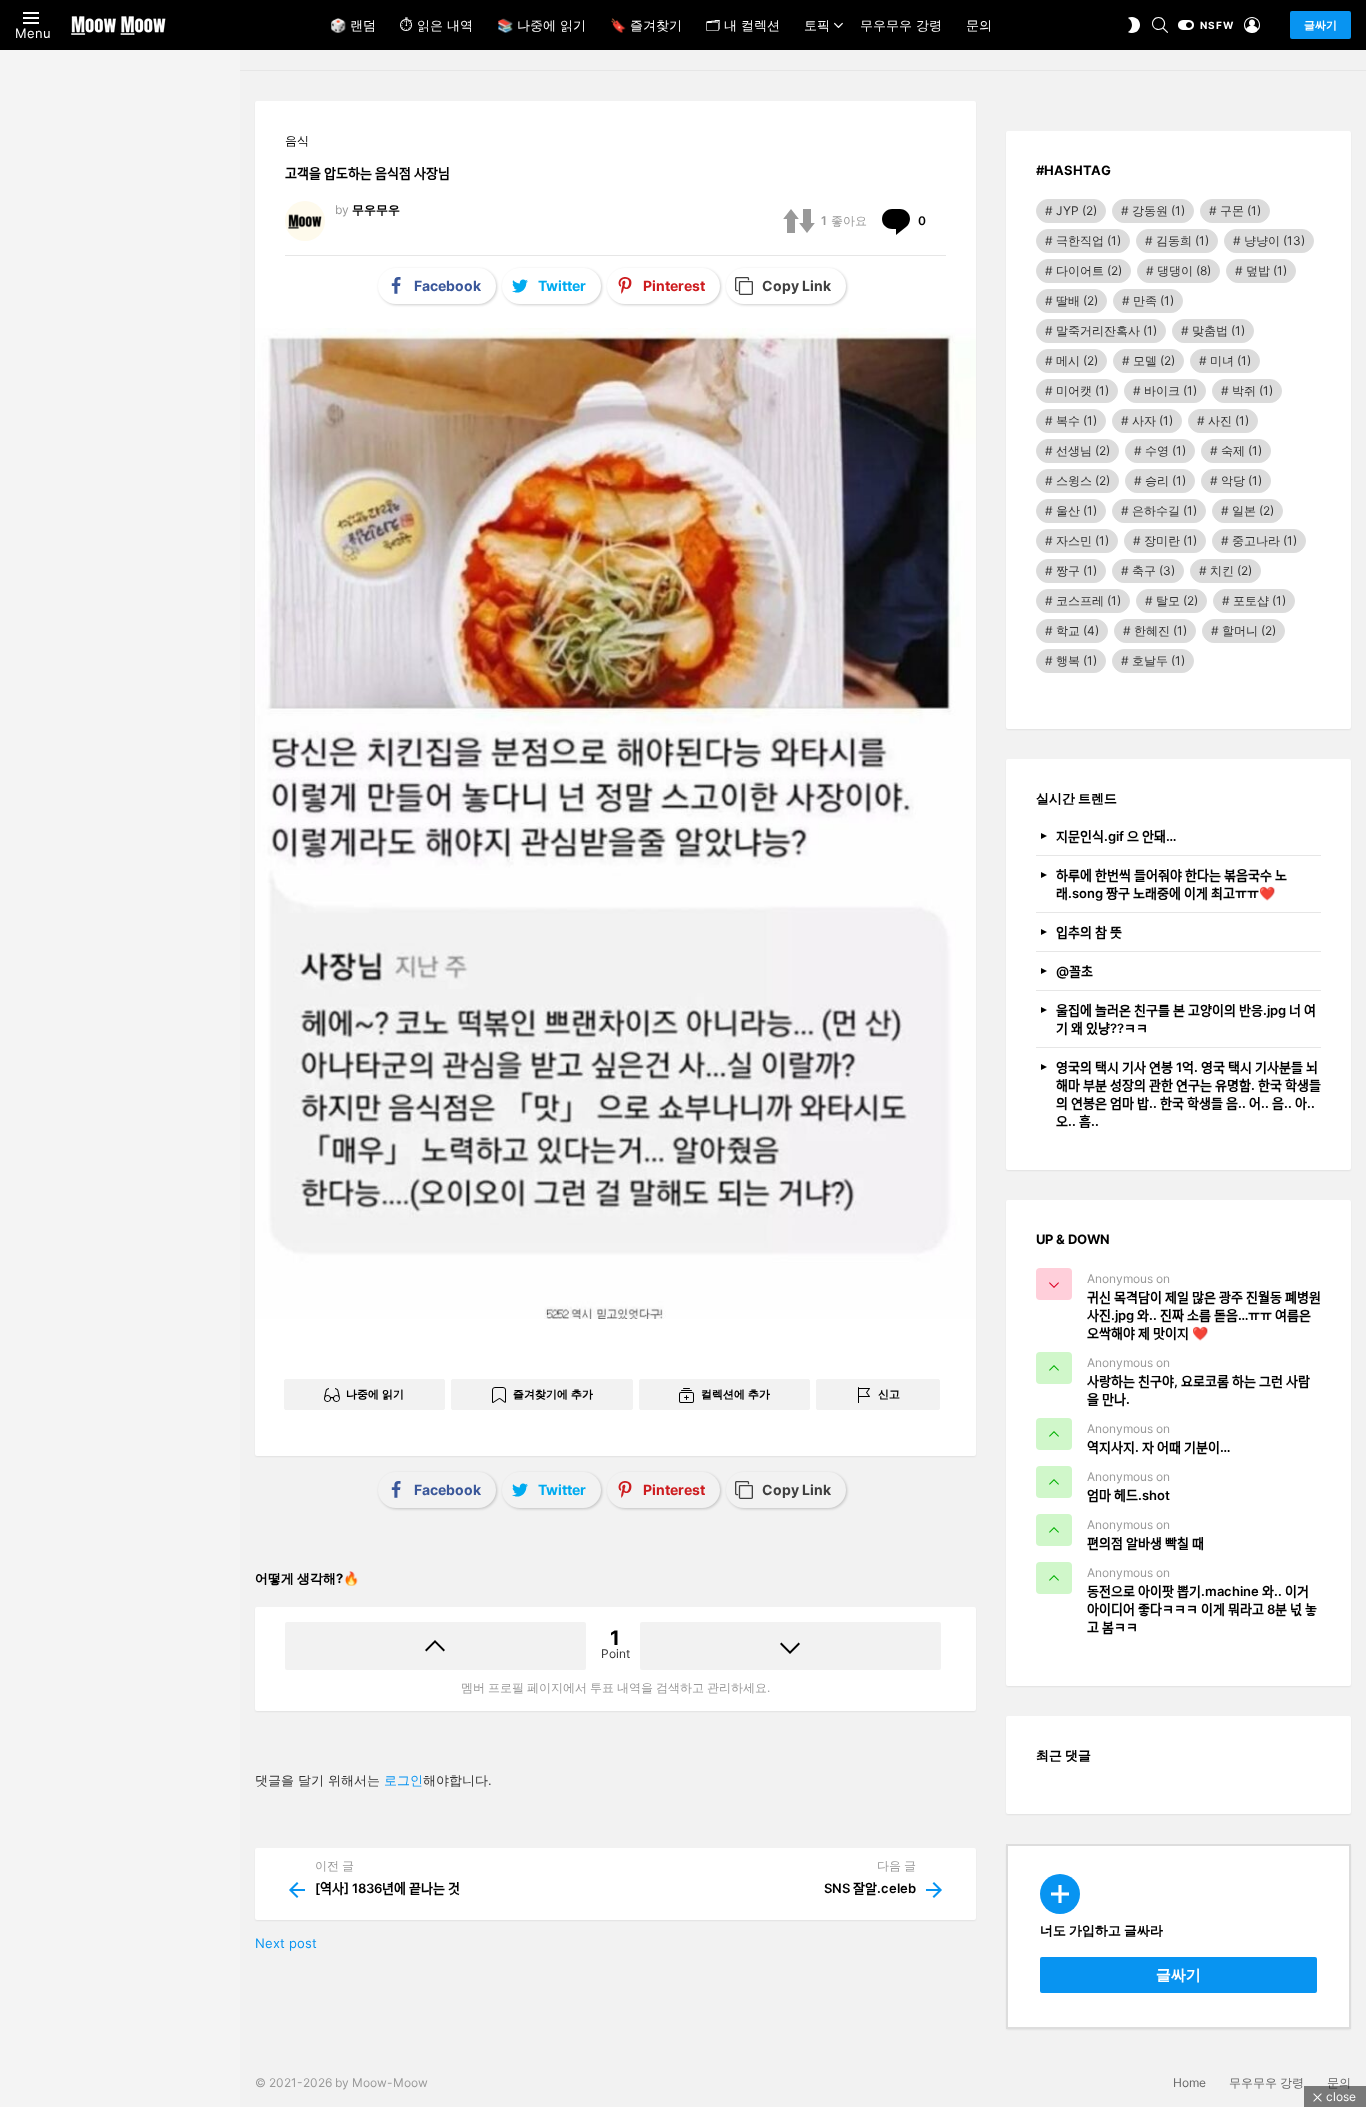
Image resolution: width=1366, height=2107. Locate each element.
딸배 (1077, 300)
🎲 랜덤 (353, 25)
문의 (979, 25)
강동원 (1158, 210)
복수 (1076, 420)
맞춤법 (1218, 330)
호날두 (1158, 660)
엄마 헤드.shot (1128, 1495)
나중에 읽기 (375, 1394)
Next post (286, 1943)
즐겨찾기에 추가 (553, 1394)
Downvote (790, 1646)
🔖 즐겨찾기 (646, 25)
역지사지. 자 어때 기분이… (1158, 1447)
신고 (889, 1394)
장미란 (1170, 540)
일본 (1253, 510)
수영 (1165, 450)
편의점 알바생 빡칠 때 (1145, 1543)
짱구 (1076, 570)
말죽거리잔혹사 (1106, 330)
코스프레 (1088, 600)
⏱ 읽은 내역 (436, 25)
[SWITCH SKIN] (1134, 25)
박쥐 (1252, 390)
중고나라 (1264, 540)
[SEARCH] (1160, 25)
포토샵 (1259, 600)
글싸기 (1320, 25)
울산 (1076, 510)
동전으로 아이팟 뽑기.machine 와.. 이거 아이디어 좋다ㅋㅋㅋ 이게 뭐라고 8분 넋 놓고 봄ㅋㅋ (1202, 1609)
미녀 (1230, 360)
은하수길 (1164, 510)
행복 (1076, 660)
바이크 (1170, 390)
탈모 (1177, 600)
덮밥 (1266, 270)
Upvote (435, 1646)
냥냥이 (1274, 240)
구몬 (1240, 210)
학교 (1077, 630)
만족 (1153, 300)
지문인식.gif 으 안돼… (1116, 836)
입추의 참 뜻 (1089, 932)
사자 (1152, 420)
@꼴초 (1074, 971)
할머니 (1249, 630)
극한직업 (1088, 240)
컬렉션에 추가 (735, 1394)
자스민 (1082, 540)
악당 (1241, 480)
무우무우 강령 (901, 25)
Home (1189, 2082)
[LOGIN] (1252, 25)
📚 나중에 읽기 (541, 25)
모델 (1154, 360)
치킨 (1231, 570)
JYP (1076, 210)
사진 (1228, 420)
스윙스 (1083, 480)
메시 (1077, 360)
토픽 (817, 25)
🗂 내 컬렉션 (743, 25)
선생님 (1083, 450)
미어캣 (1082, 390)
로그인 (403, 1780)
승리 (1165, 480)
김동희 (1182, 240)
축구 (1153, 570)
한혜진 (1160, 630)
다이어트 (1089, 270)
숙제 (1241, 450)
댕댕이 (1184, 270)
